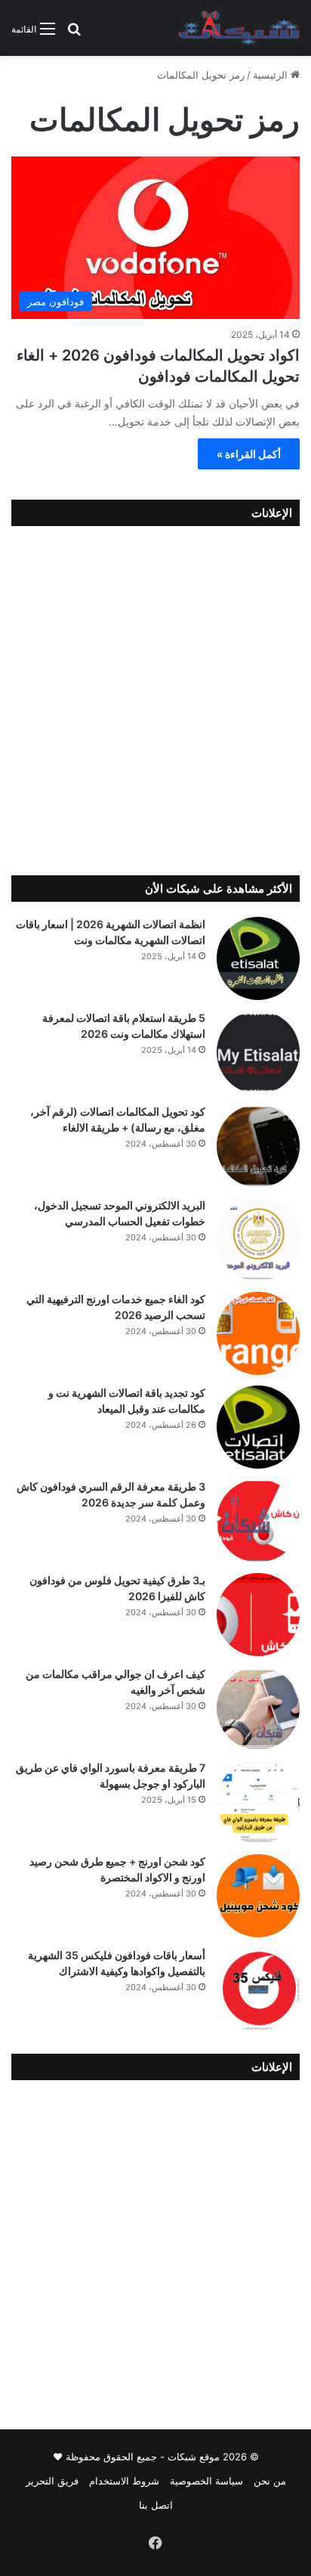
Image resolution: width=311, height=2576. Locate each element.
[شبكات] (239, 28)
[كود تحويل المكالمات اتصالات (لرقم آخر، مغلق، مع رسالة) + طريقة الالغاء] (258, 1146)
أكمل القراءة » (249, 454)
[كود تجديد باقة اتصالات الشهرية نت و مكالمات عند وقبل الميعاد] (258, 1427)
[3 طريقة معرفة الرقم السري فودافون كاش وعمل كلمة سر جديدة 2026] (258, 1521)
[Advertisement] (155, 697)
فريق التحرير (52, 2481)
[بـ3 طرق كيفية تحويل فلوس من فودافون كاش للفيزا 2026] (258, 1615)
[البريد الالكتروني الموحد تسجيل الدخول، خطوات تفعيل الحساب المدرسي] (258, 1240)
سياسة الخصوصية (206, 2481)
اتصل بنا (156, 2505)
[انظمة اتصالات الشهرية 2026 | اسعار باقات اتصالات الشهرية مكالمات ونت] (258, 958)
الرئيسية (272, 75)
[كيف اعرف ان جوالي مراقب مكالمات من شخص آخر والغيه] (258, 1708)
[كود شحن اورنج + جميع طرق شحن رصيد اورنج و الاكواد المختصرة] (258, 1896)
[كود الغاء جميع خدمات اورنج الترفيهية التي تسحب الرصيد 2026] (258, 1333)
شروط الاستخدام (124, 2481)
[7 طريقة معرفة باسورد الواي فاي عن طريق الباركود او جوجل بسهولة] (258, 1802)
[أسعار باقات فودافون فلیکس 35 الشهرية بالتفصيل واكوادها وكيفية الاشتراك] (258, 1989)
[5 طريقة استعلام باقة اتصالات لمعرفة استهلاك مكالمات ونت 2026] (258, 1052)
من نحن (270, 2481)
